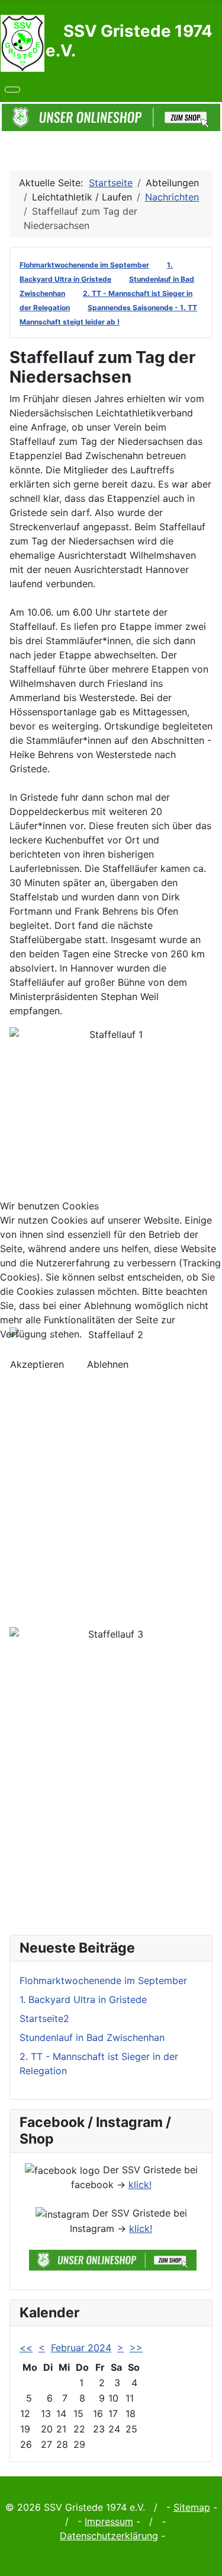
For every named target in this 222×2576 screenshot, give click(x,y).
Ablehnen (108, 1364)
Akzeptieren (37, 1364)
